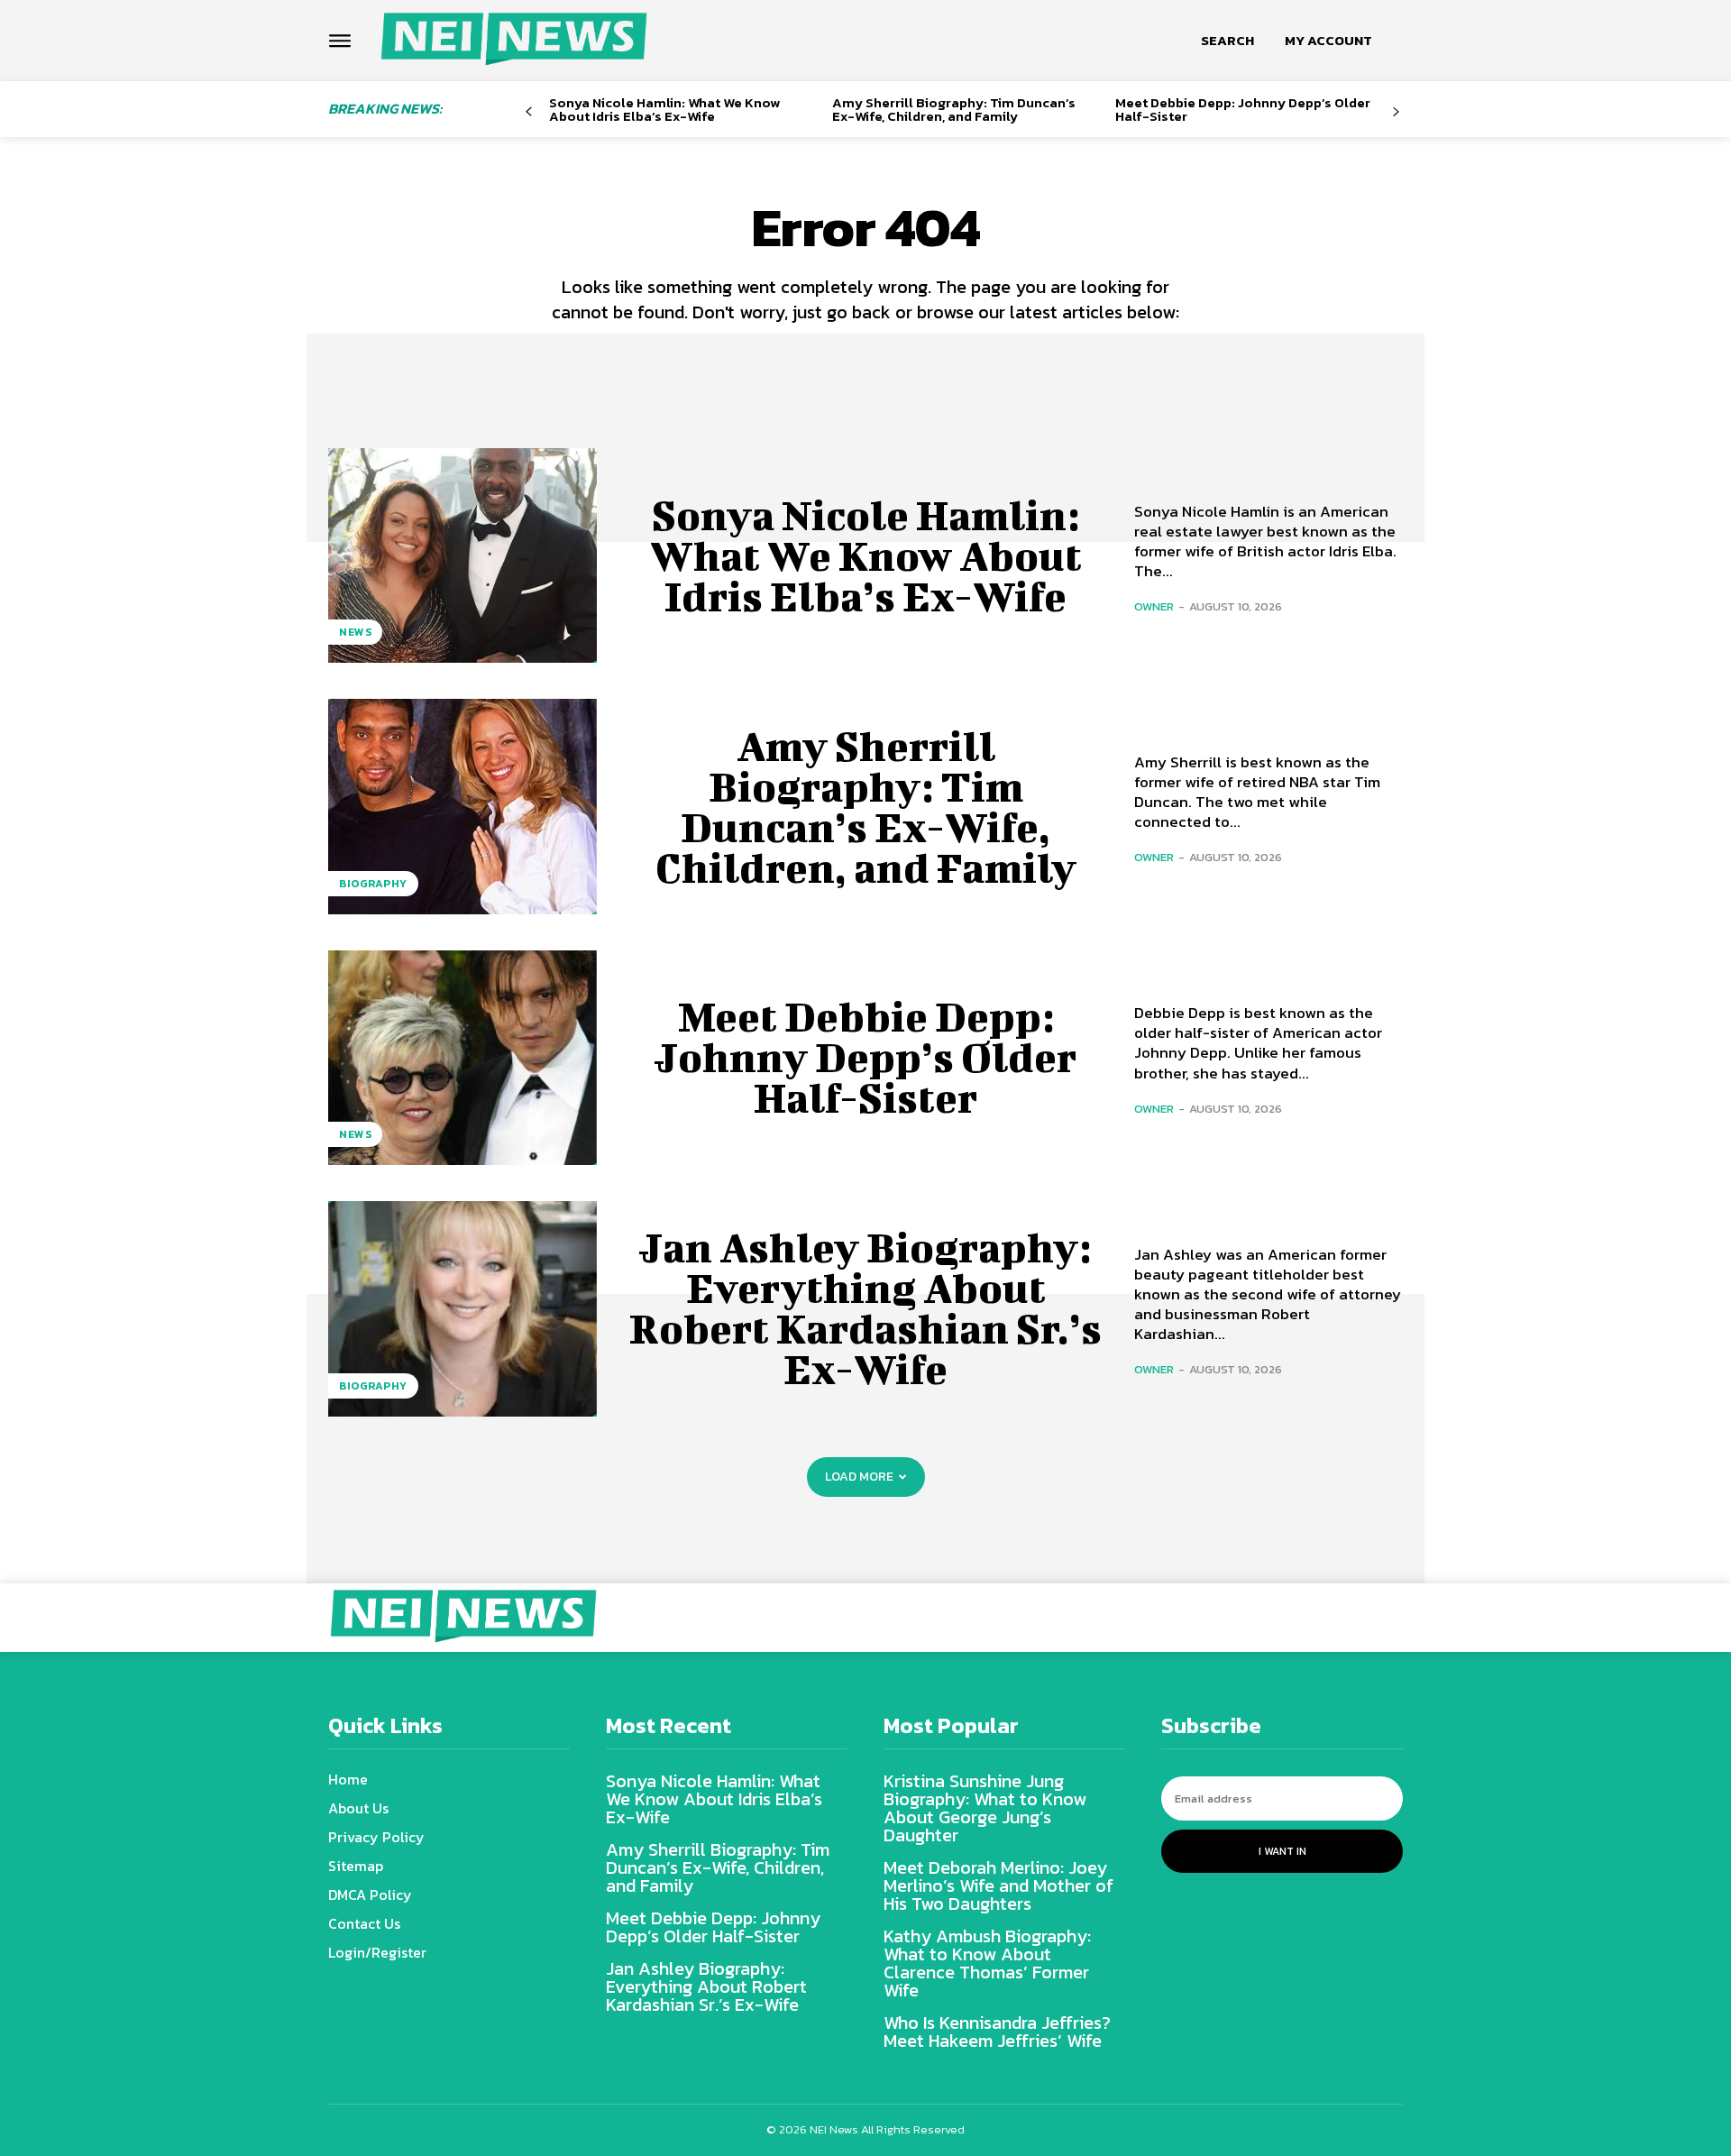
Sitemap (356, 1866)
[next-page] (1396, 112)
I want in (1282, 1851)
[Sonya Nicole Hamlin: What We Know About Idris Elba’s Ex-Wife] (463, 555)
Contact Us (364, 1923)
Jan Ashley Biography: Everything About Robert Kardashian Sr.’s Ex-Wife (865, 1308)
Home (348, 1779)
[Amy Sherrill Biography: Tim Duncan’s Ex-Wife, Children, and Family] (463, 806)
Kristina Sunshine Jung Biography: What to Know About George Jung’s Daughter (985, 1808)
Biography (373, 884)
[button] (1227, 41)
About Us (358, 1808)
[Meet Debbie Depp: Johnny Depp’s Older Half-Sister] (463, 1058)
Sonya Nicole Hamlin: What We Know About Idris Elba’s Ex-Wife (664, 109)
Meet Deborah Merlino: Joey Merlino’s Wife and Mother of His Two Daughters (998, 1885)
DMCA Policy (370, 1895)
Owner (1154, 606)
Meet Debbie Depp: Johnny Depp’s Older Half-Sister (1243, 109)
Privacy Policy (376, 1837)
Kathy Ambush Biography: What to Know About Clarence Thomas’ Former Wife (987, 1963)
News (355, 632)
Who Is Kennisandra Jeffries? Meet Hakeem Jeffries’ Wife (997, 2032)
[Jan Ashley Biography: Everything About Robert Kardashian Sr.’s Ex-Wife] (463, 1308)
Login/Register (377, 1952)
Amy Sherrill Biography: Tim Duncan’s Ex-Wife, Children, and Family (954, 109)
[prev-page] (529, 112)
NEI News (835, 2129)
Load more (859, 1477)
